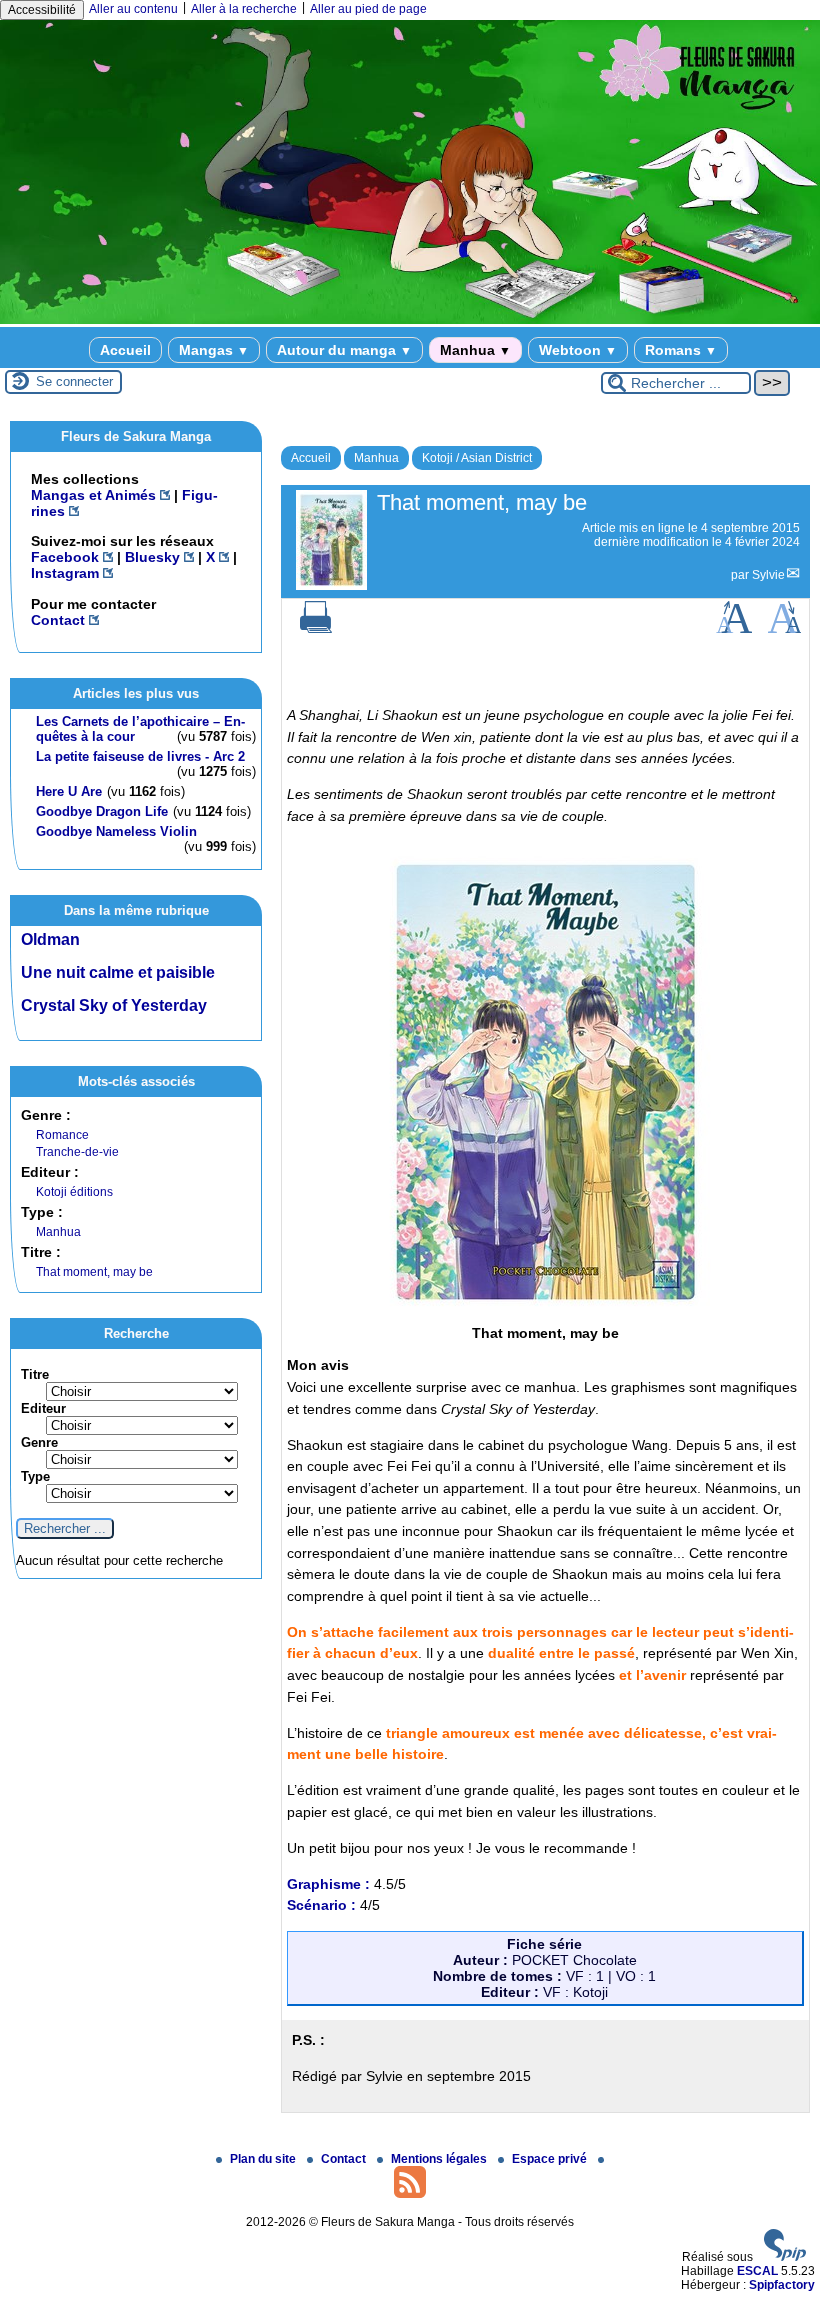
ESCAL (757, 2271)
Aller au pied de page (368, 9)
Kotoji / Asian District (477, 458)
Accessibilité (42, 10)
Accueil (125, 350)
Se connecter (74, 381)
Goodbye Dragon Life (102, 811)
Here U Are (69, 791)
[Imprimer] (316, 629)
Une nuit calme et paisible (118, 972)
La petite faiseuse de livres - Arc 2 (140, 756)
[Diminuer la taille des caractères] (784, 629)
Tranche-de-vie (77, 1152)
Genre (39, 1442)
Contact (345, 2159)
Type (35, 1476)
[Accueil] (410, 320)
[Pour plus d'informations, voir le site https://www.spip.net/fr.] (785, 2257)
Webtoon (578, 350)
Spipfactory (782, 2285)
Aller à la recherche (244, 9)
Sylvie (768, 575)
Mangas (214, 350)
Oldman (50, 939)
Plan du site (264, 2159)
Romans (681, 350)
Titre (35, 1374)
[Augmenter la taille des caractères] (734, 629)
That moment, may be (94, 1272)
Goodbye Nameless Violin (116, 831)
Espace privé (551, 2159)
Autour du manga (344, 350)
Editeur (43, 1408)
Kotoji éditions (74, 1192)
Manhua (475, 350)
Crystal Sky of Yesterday (114, 1005)
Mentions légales (440, 2159)
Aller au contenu (133, 9)
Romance (62, 1135)
